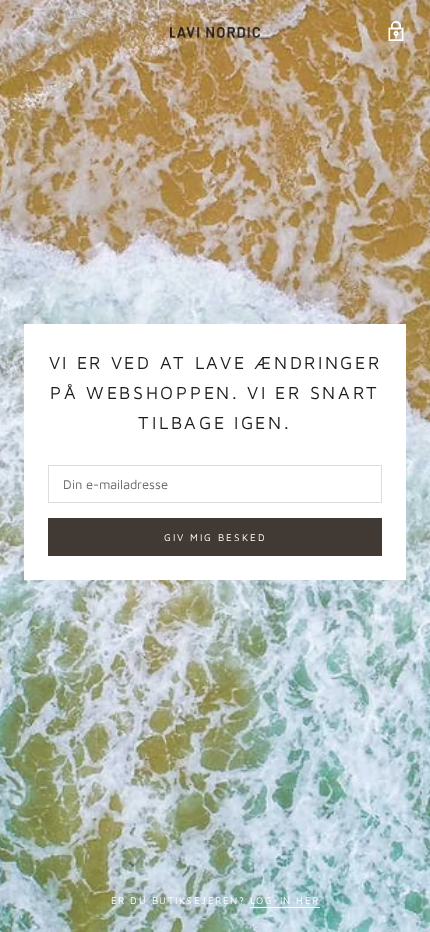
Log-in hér (285, 900)
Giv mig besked (215, 537)
